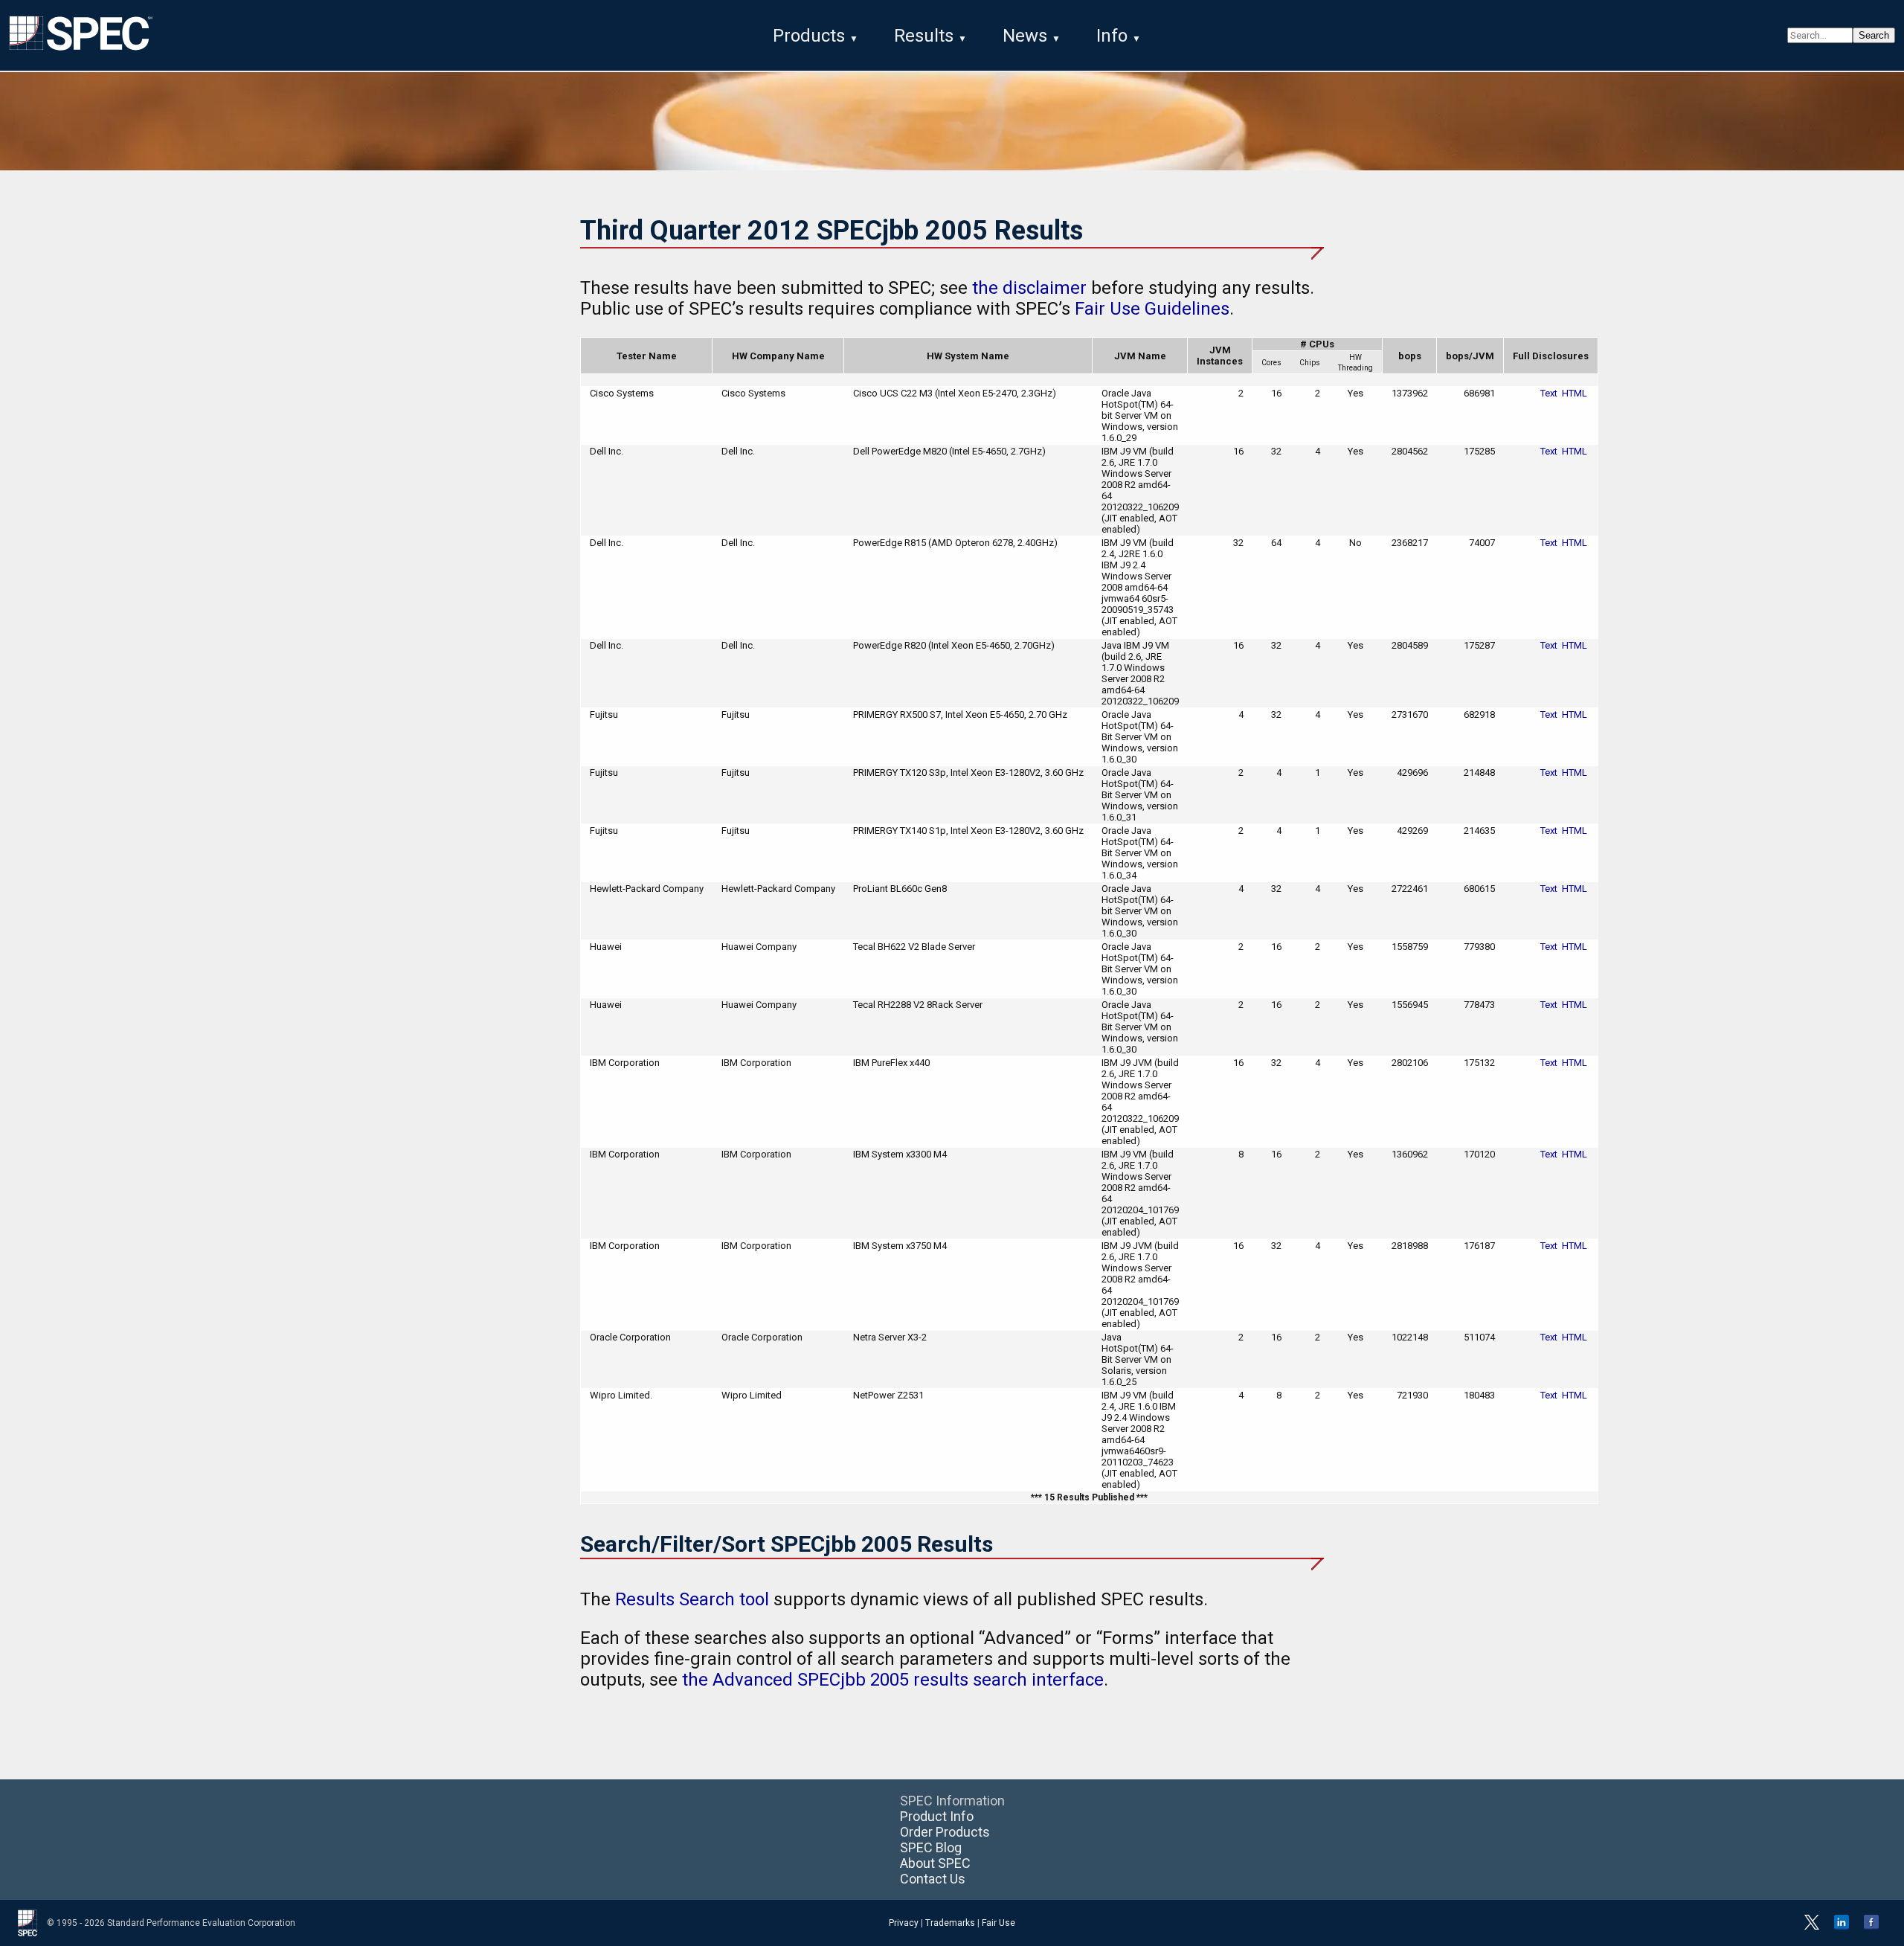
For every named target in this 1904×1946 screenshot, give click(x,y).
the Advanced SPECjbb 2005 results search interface (893, 1680)
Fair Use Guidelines (1152, 309)
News (1025, 36)
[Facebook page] (1871, 1927)
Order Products (945, 1832)
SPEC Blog (931, 1847)
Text (1549, 393)
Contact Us (933, 1879)
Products (809, 36)
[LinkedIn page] (1842, 1927)
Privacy (904, 1923)
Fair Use (998, 1923)
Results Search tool (692, 1599)
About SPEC (935, 1863)
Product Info (937, 1816)
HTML (1575, 393)
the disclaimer (1029, 288)
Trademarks (950, 1923)
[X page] (1812, 1927)
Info (1112, 36)
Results (924, 36)
